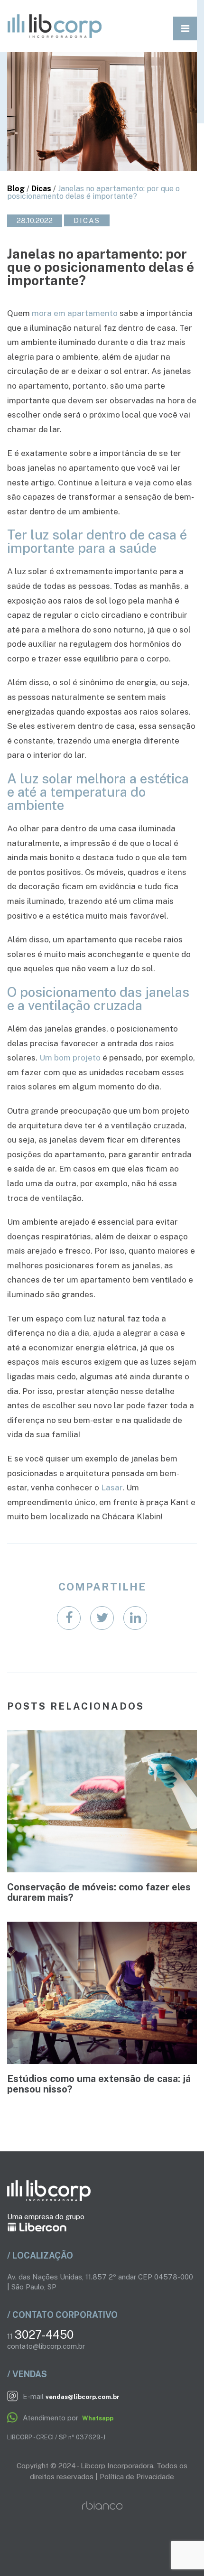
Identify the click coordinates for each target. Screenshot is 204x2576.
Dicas (41, 189)
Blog (16, 189)
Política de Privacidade (137, 2477)
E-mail (70, 2396)
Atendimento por (67, 2418)
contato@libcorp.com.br (46, 2346)
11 (40, 2336)
